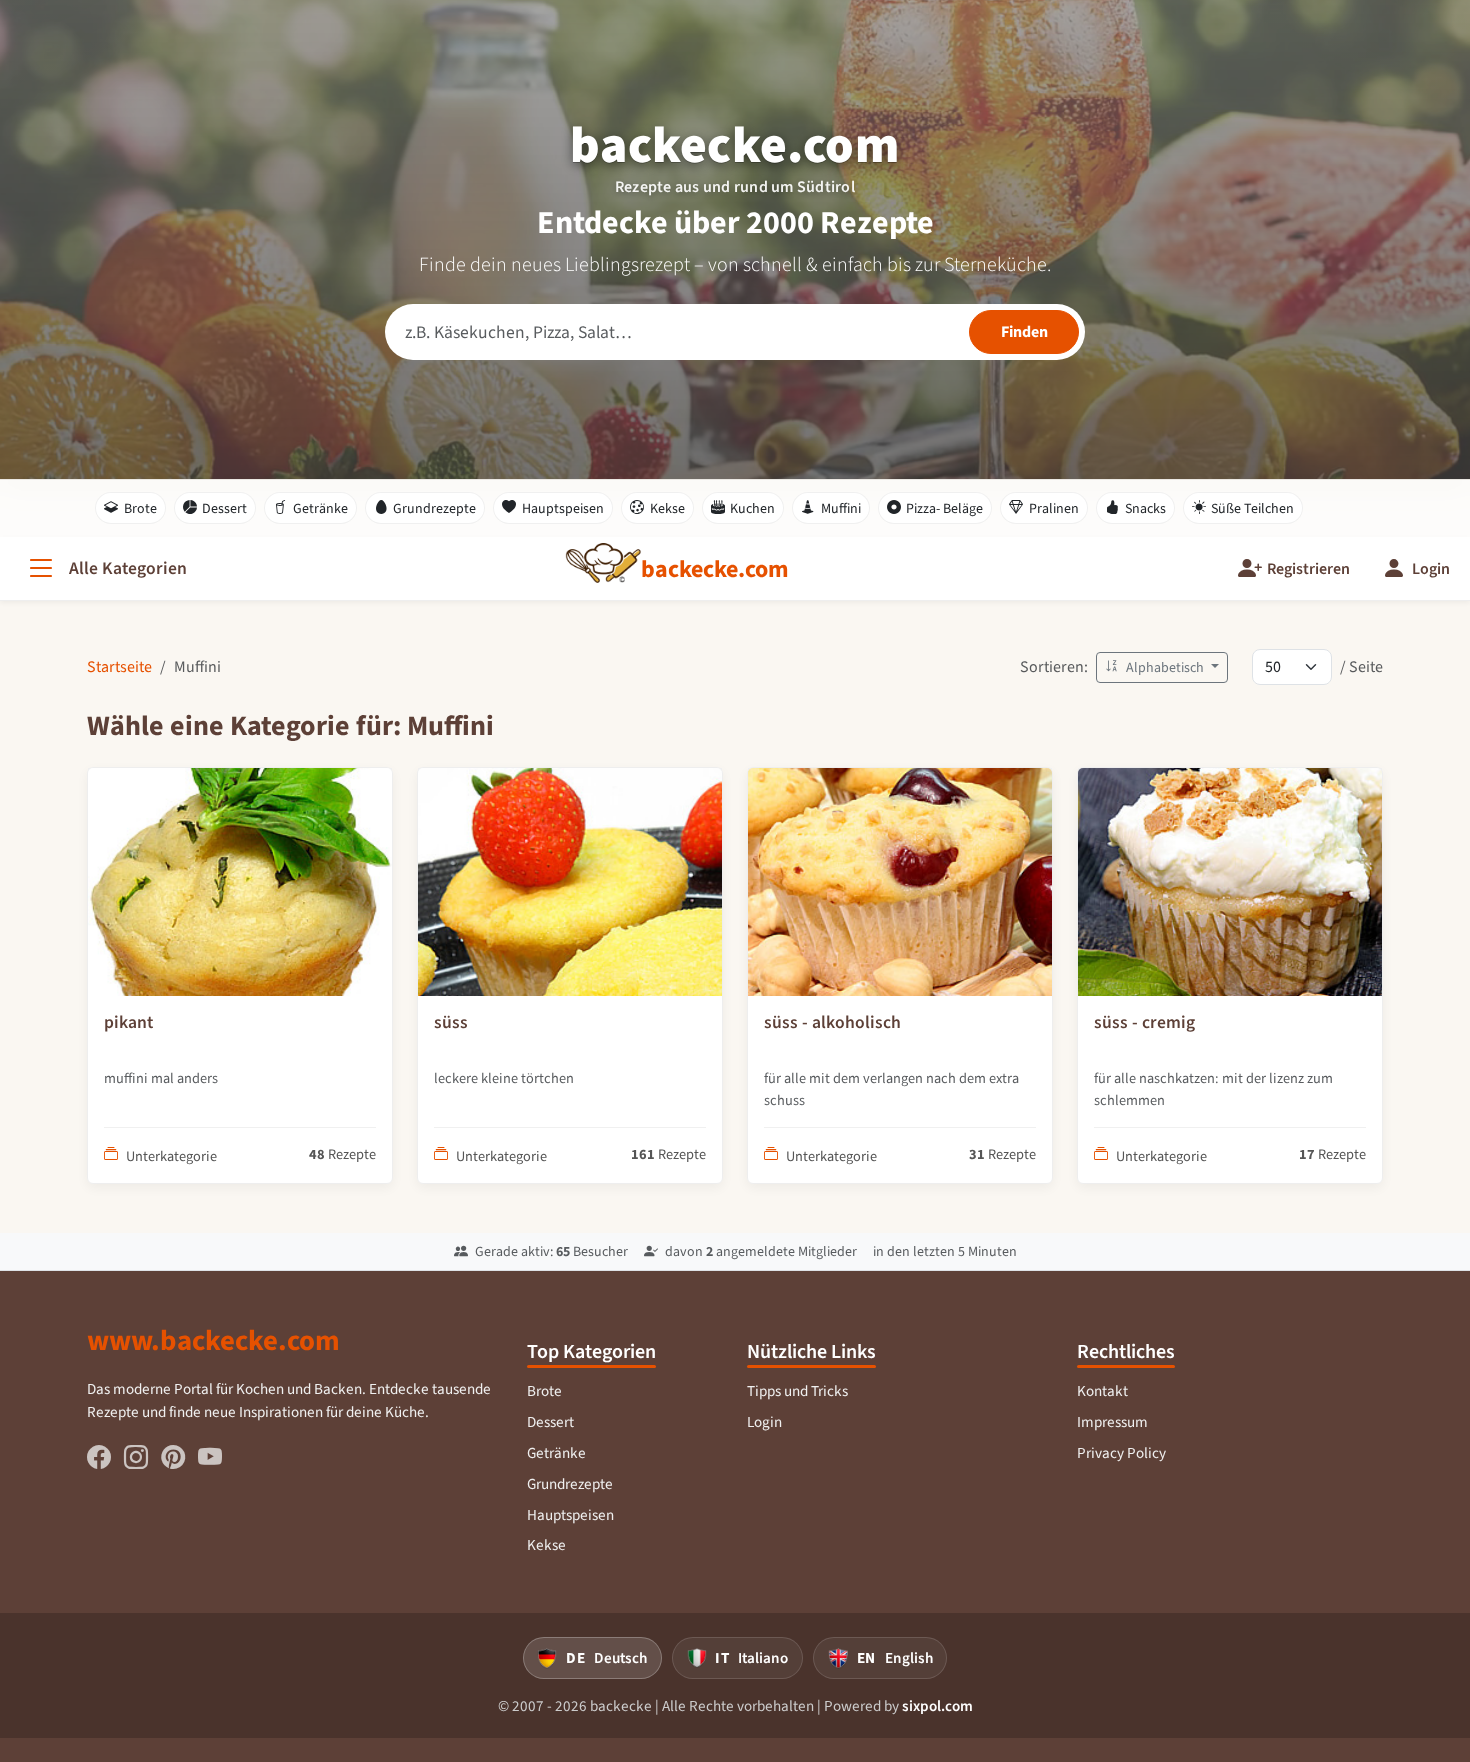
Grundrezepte (434, 508)
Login (764, 1422)
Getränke (320, 508)
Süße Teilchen (1252, 508)
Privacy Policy (1121, 1453)
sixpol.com (937, 1706)
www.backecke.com (213, 1340)
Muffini (841, 508)
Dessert (224, 508)
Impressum (1112, 1422)
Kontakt (1102, 1391)
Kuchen (752, 508)
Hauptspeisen (563, 508)
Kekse (667, 508)
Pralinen (1054, 508)
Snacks (1145, 508)
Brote (140, 508)
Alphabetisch (1165, 667)
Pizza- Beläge (944, 508)
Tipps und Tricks (797, 1391)
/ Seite (1361, 666)
